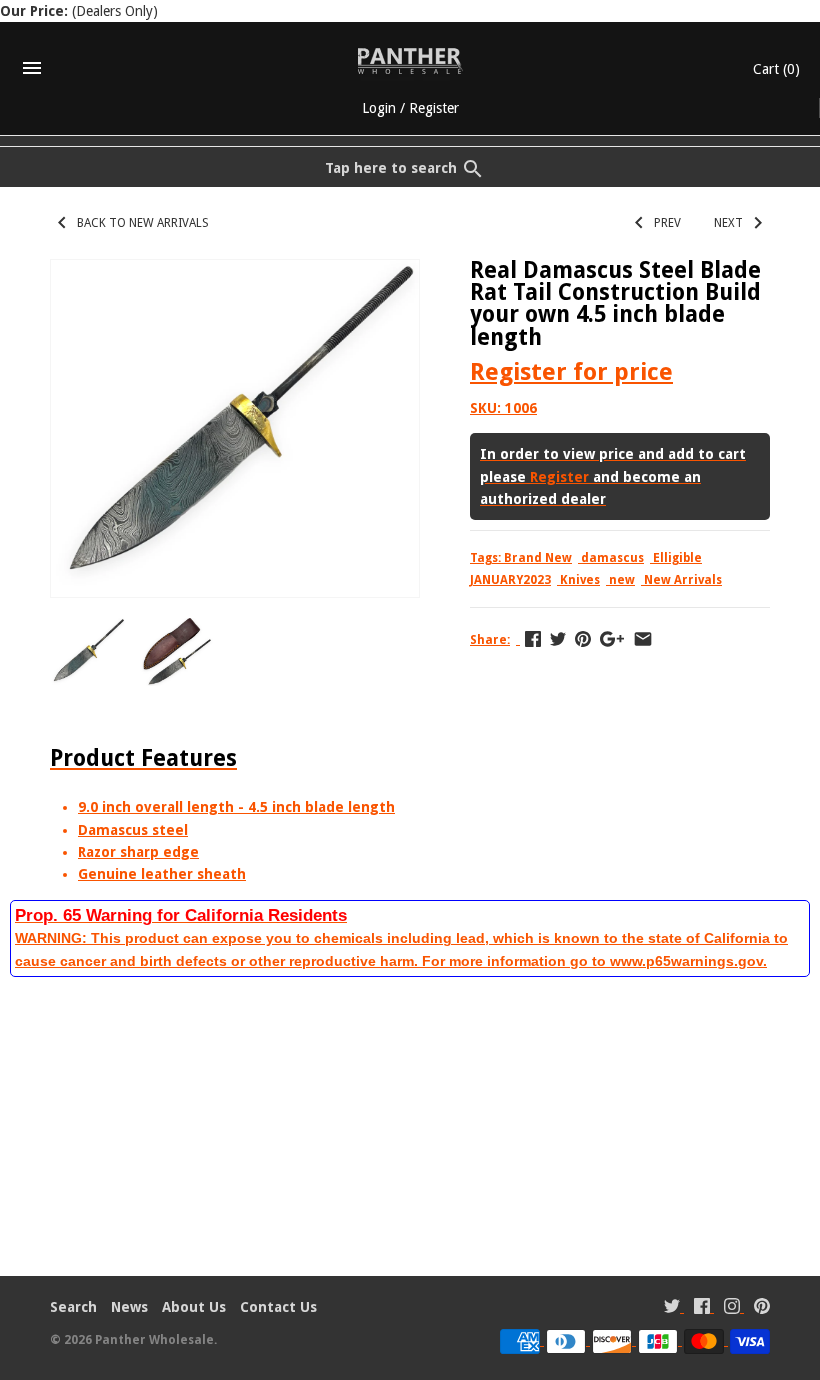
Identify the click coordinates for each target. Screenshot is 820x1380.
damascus (612, 558)
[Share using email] (643, 639)
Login (379, 108)
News (129, 1307)
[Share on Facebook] (533, 639)
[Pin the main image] (583, 639)
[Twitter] (672, 1308)
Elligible (677, 558)
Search (73, 1307)
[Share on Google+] (612, 639)
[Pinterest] (762, 1308)
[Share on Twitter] (558, 639)
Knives (580, 580)
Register (434, 108)
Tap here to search (391, 168)
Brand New (538, 558)
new (622, 580)
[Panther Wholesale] (410, 61)
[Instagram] (732, 1308)
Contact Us (278, 1307)
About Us (194, 1307)
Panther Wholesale (154, 1340)
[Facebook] (702, 1308)
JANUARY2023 (510, 580)
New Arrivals (683, 580)
